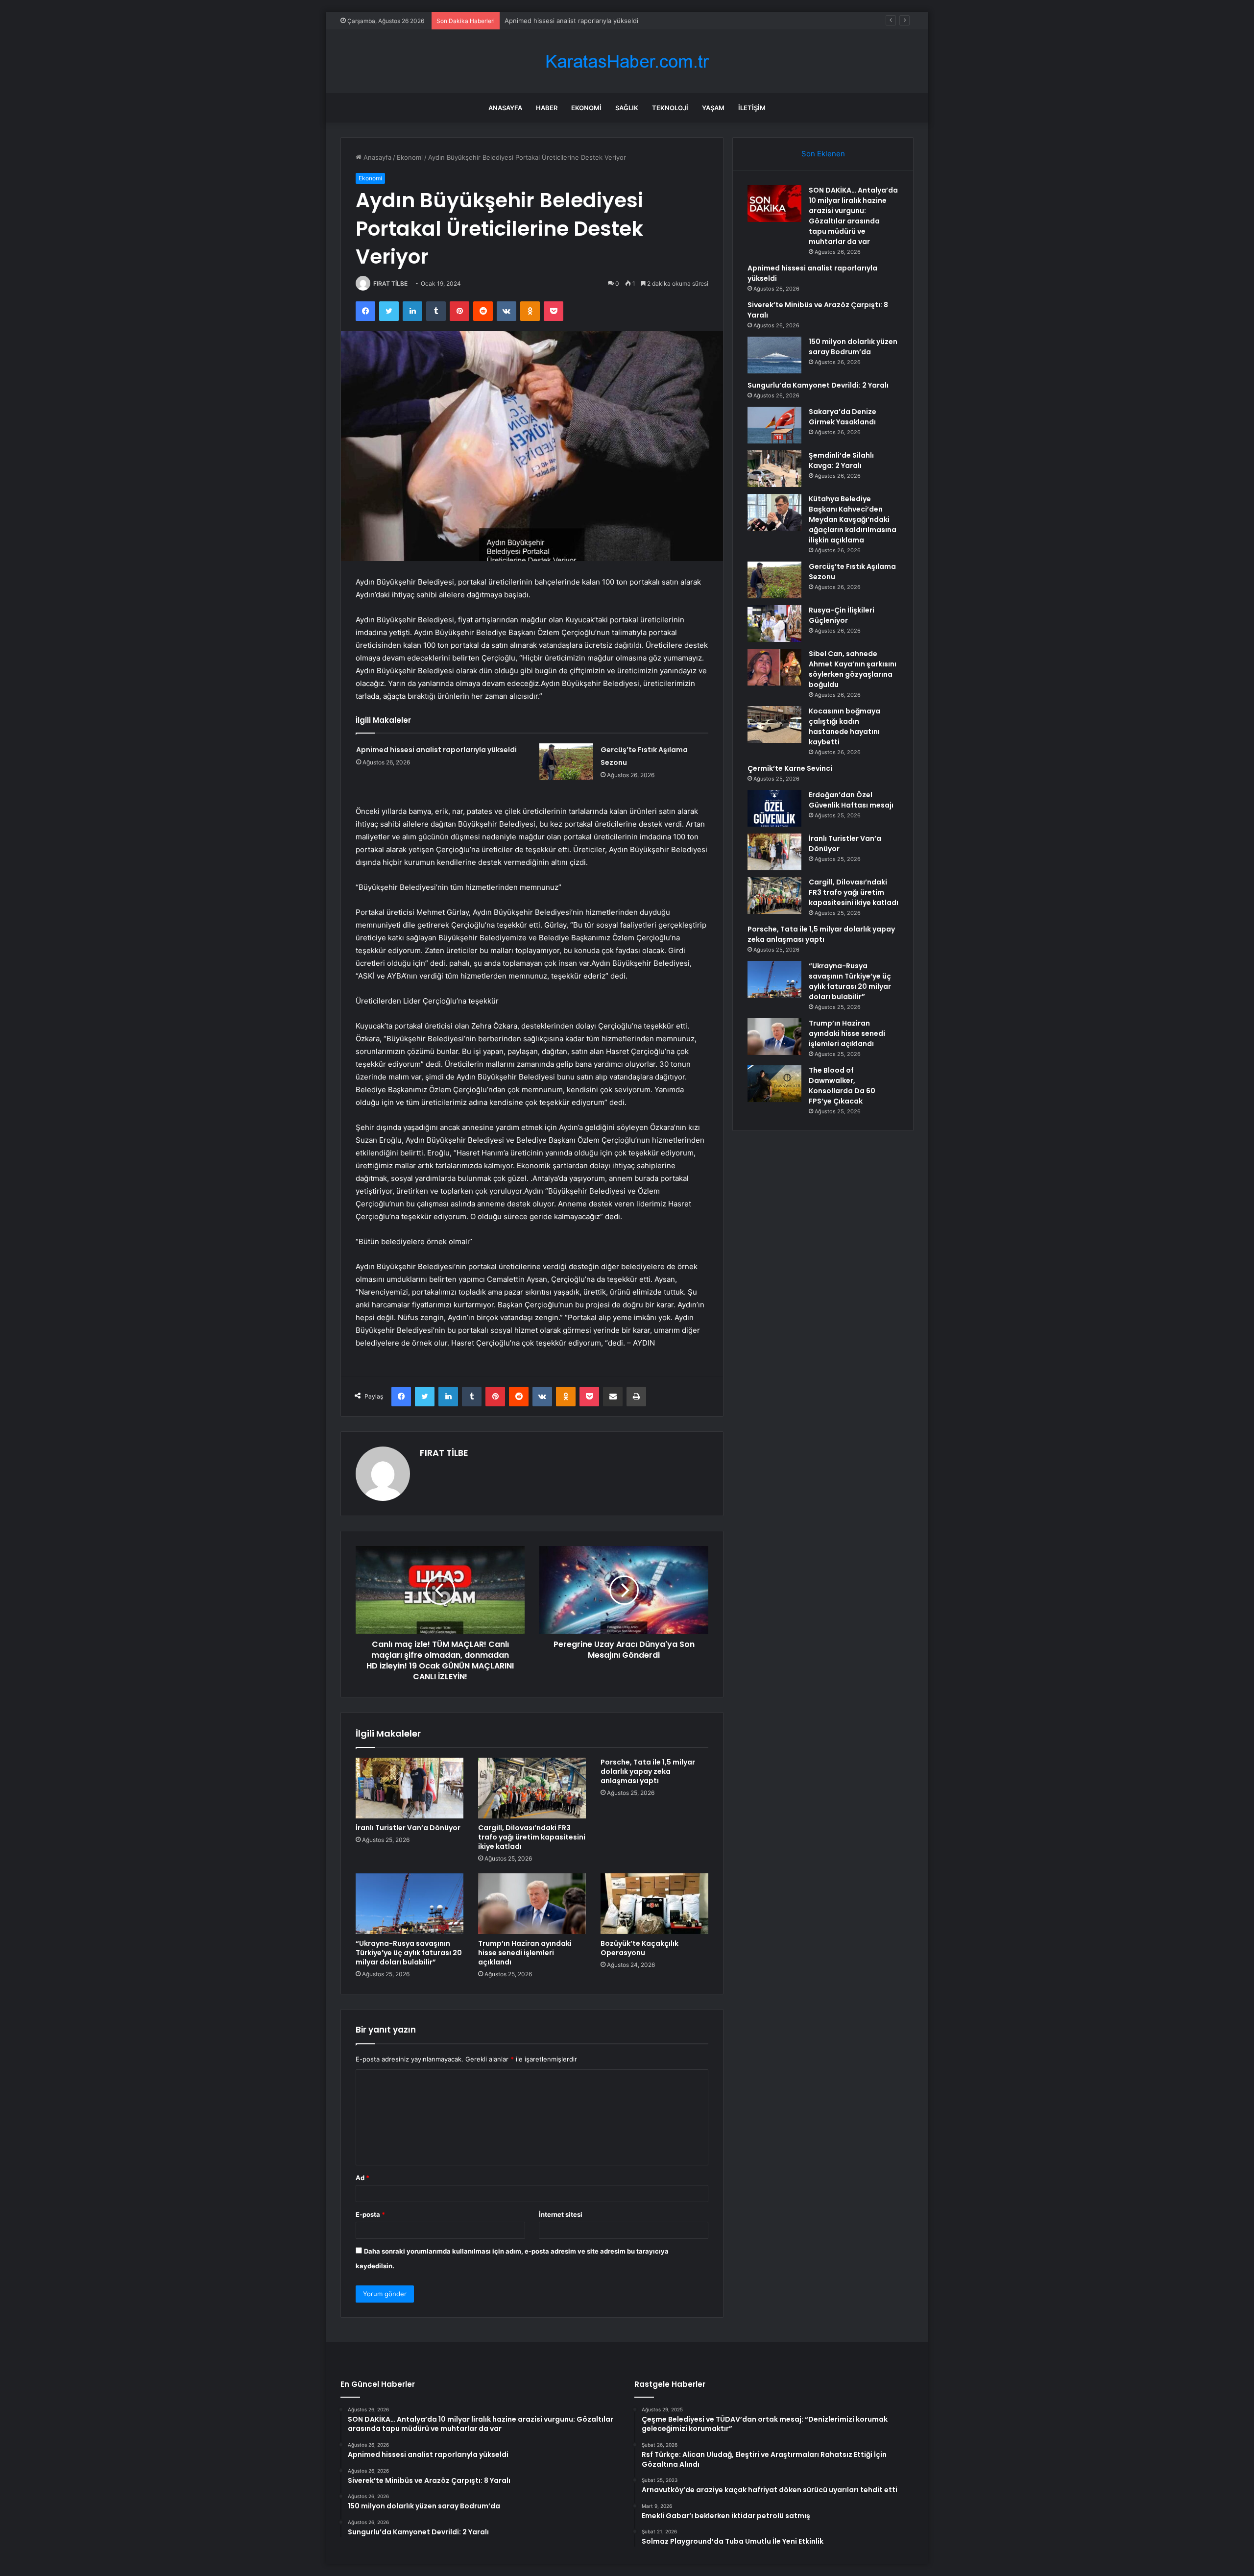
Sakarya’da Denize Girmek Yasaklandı (843, 417)
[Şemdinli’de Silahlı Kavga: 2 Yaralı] (774, 469)
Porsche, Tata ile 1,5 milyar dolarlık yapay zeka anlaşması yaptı (648, 1771)
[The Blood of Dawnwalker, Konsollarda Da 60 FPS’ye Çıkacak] (774, 1084)
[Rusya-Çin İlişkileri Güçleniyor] (774, 624)
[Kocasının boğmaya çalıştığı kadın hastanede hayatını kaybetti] (774, 724)
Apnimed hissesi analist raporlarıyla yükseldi (436, 750)
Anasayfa (505, 108)
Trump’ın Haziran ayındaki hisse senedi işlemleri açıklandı (525, 1953)
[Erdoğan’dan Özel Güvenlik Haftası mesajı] (774, 808)
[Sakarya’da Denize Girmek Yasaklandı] (774, 425)
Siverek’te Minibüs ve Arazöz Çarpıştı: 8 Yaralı (574, 21)
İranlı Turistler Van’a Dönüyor (408, 1828)
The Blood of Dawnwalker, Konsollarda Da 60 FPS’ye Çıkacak (842, 1086)
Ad (362, 2178)
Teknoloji (670, 108)
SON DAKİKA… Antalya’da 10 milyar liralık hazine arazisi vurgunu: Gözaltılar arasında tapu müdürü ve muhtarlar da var (853, 216)
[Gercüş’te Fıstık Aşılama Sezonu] (566, 762)
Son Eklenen (823, 154)
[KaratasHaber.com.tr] (627, 61)
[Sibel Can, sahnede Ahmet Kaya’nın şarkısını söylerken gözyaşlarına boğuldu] (774, 667)
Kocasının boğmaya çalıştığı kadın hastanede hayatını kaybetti (844, 726)
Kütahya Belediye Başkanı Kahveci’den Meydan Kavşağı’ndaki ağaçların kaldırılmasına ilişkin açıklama (853, 519)
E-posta (370, 2214)
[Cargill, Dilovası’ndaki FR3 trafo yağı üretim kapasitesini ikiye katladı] (532, 1788)
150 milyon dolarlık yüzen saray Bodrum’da (853, 347)
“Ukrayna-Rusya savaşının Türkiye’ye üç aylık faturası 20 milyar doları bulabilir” (409, 1953)
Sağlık (627, 108)
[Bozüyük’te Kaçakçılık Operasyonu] (654, 1904)
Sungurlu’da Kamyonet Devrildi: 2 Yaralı (818, 385)
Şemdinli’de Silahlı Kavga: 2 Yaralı (841, 460)
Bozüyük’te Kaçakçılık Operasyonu (639, 1948)
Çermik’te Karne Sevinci (790, 768)
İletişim (752, 108)
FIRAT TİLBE (390, 283)
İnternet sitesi (561, 2214)
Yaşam (713, 108)
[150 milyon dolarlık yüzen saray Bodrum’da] (774, 355)
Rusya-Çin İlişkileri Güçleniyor (842, 615)
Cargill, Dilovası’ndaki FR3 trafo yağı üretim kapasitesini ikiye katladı (532, 1837)
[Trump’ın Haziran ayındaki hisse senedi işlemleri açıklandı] (532, 1904)
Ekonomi (586, 108)
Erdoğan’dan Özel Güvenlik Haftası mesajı (851, 800)
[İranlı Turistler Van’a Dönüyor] (410, 1788)
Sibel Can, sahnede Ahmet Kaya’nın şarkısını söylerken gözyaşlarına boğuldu (853, 669)
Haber (547, 108)
